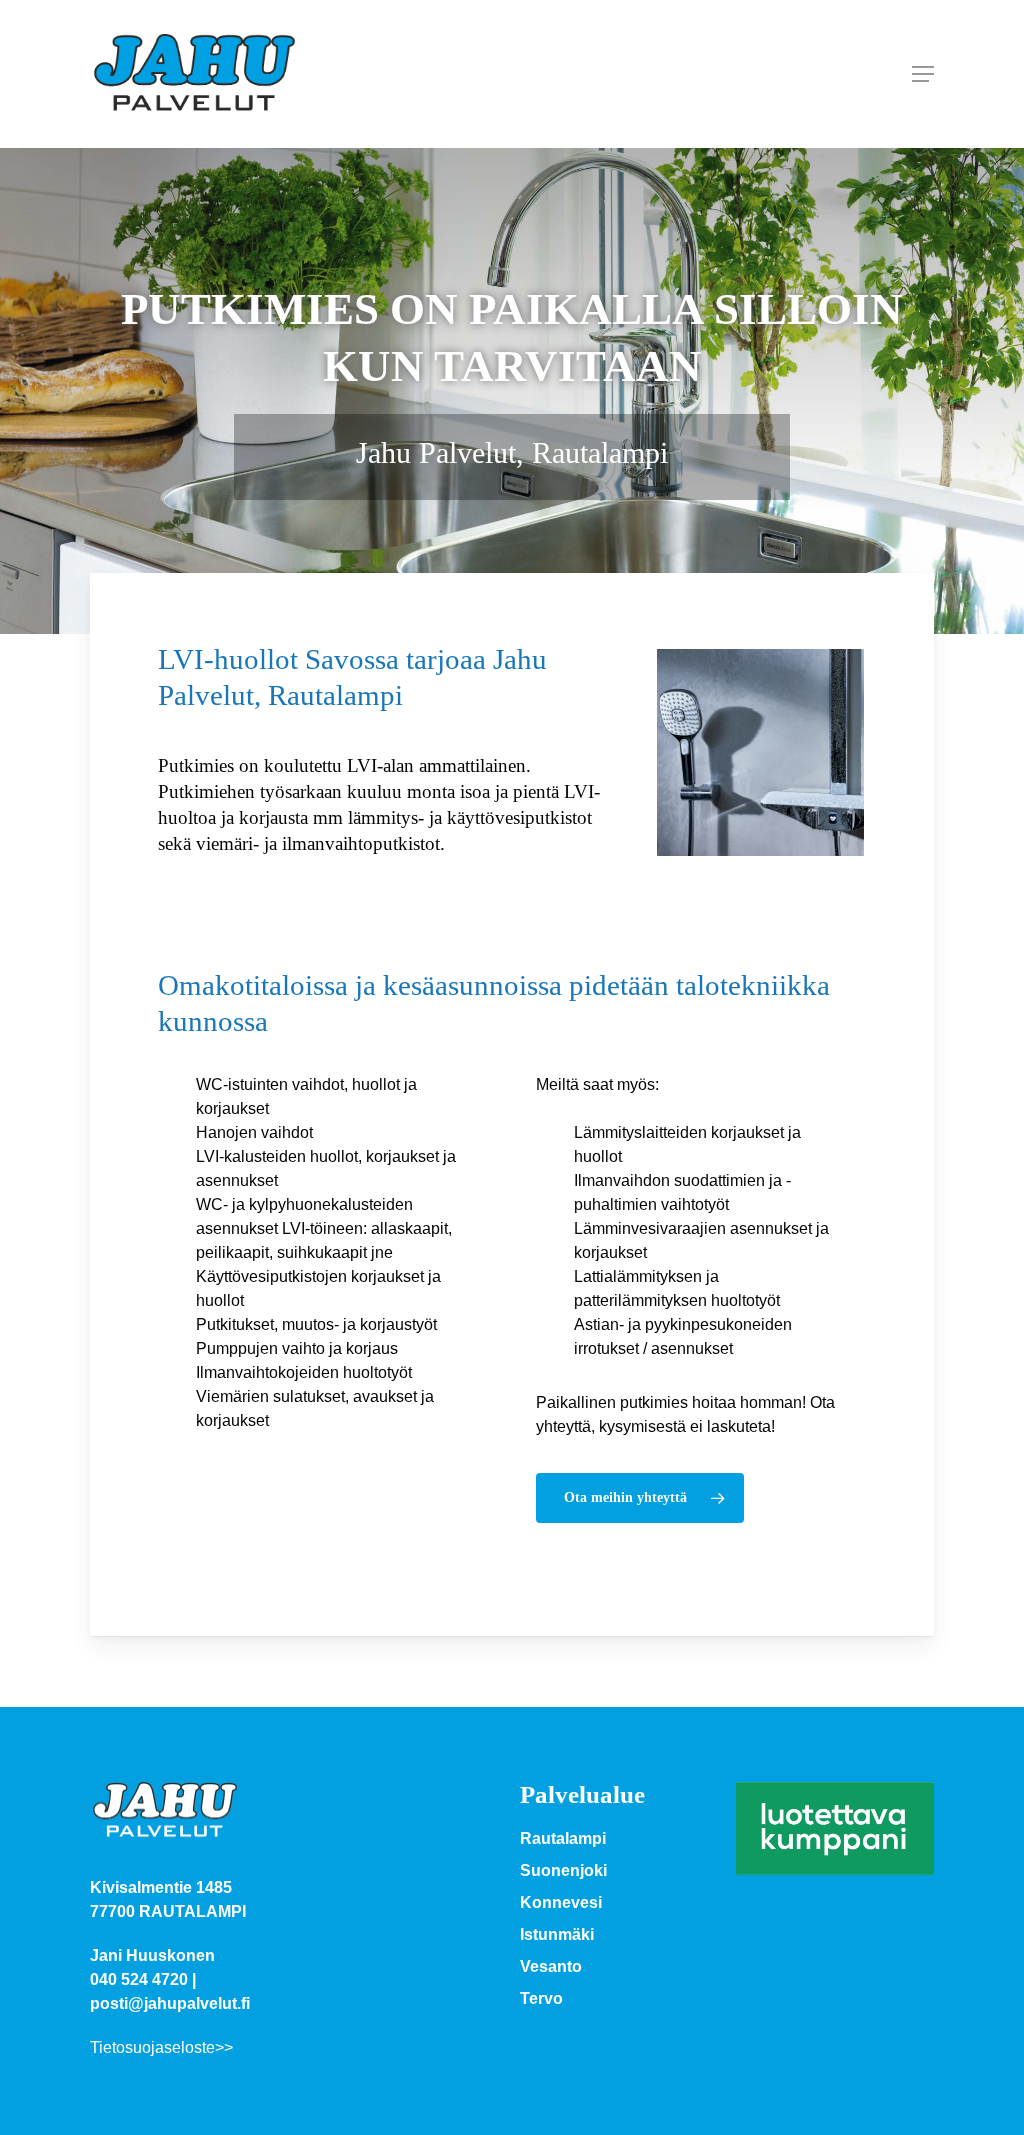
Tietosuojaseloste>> (161, 2047)
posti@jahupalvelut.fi (170, 2003)
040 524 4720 (139, 1979)
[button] (923, 74)
